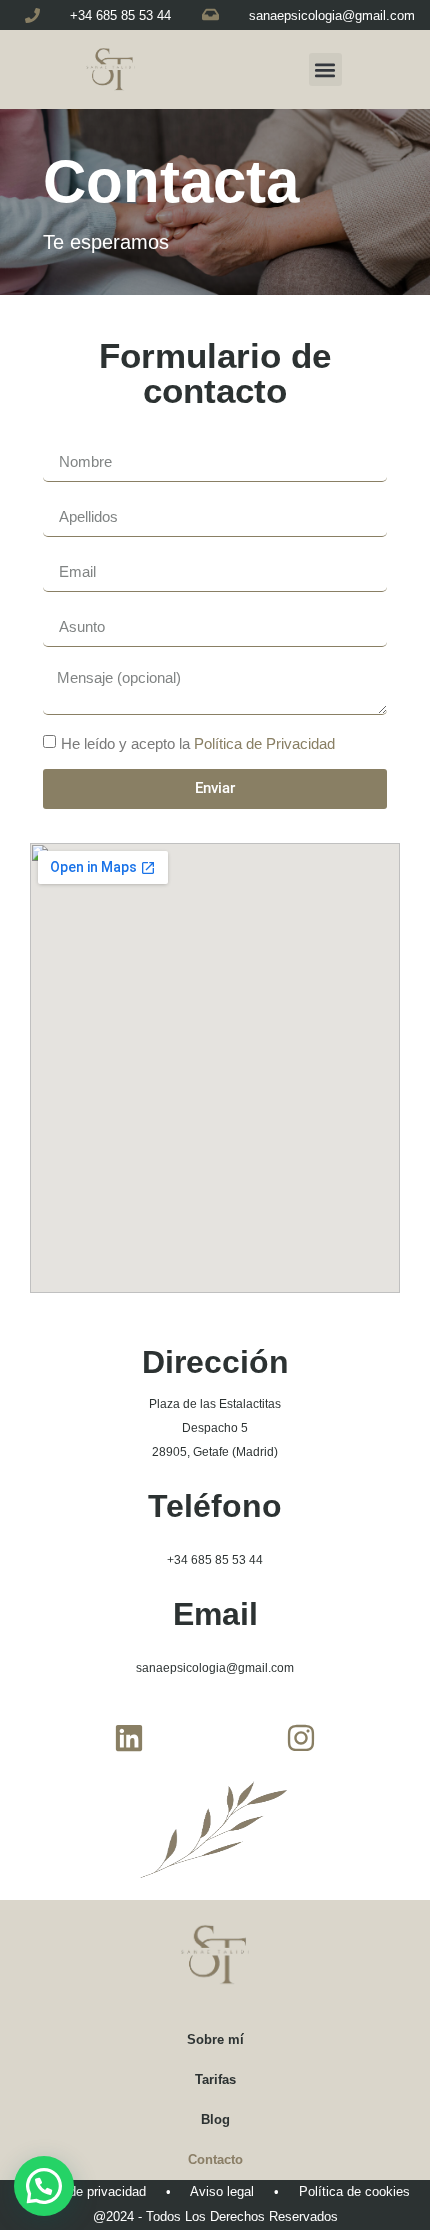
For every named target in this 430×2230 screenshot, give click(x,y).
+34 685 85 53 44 (120, 15)
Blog (215, 2119)
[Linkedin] (129, 1738)
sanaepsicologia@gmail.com (332, 15)
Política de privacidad (83, 2191)
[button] (325, 69)
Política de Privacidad (264, 743)
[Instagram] (301, 1738)
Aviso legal (222, 2191)
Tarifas (215, 2079)
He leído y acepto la (198, 743)
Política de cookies (354, 2191)
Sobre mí (215, 2039)
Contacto (215, 2159)
